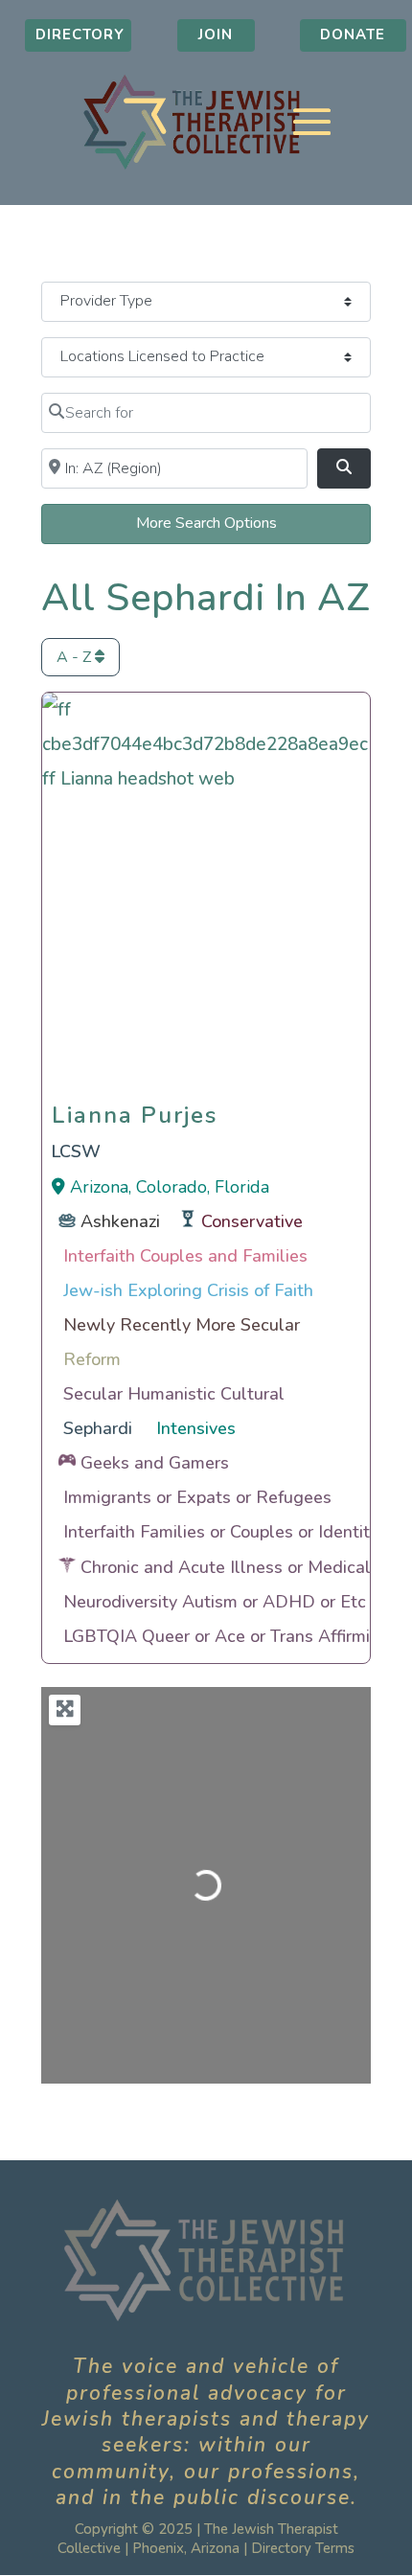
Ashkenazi (120, 1221)
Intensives (196, 1428)
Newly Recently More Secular (182, 1325)
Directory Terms (303, 2548)
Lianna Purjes (135, 1110)
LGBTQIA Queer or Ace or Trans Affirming (227, 1636)
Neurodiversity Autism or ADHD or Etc (215, 1602)
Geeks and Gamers (155, 1463)
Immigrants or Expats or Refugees (197, 1497)
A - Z (76, 657)
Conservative (252, 1221)
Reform (92, 1359)
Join (216, 34)
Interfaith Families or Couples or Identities (228, 1532)
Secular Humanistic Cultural (174, 1394)
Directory (80, 34)
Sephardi (98, 1428)
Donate (353, 34)
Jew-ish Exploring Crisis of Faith (188, 1290)
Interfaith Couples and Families (185, 1256)
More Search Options (206, 523)
